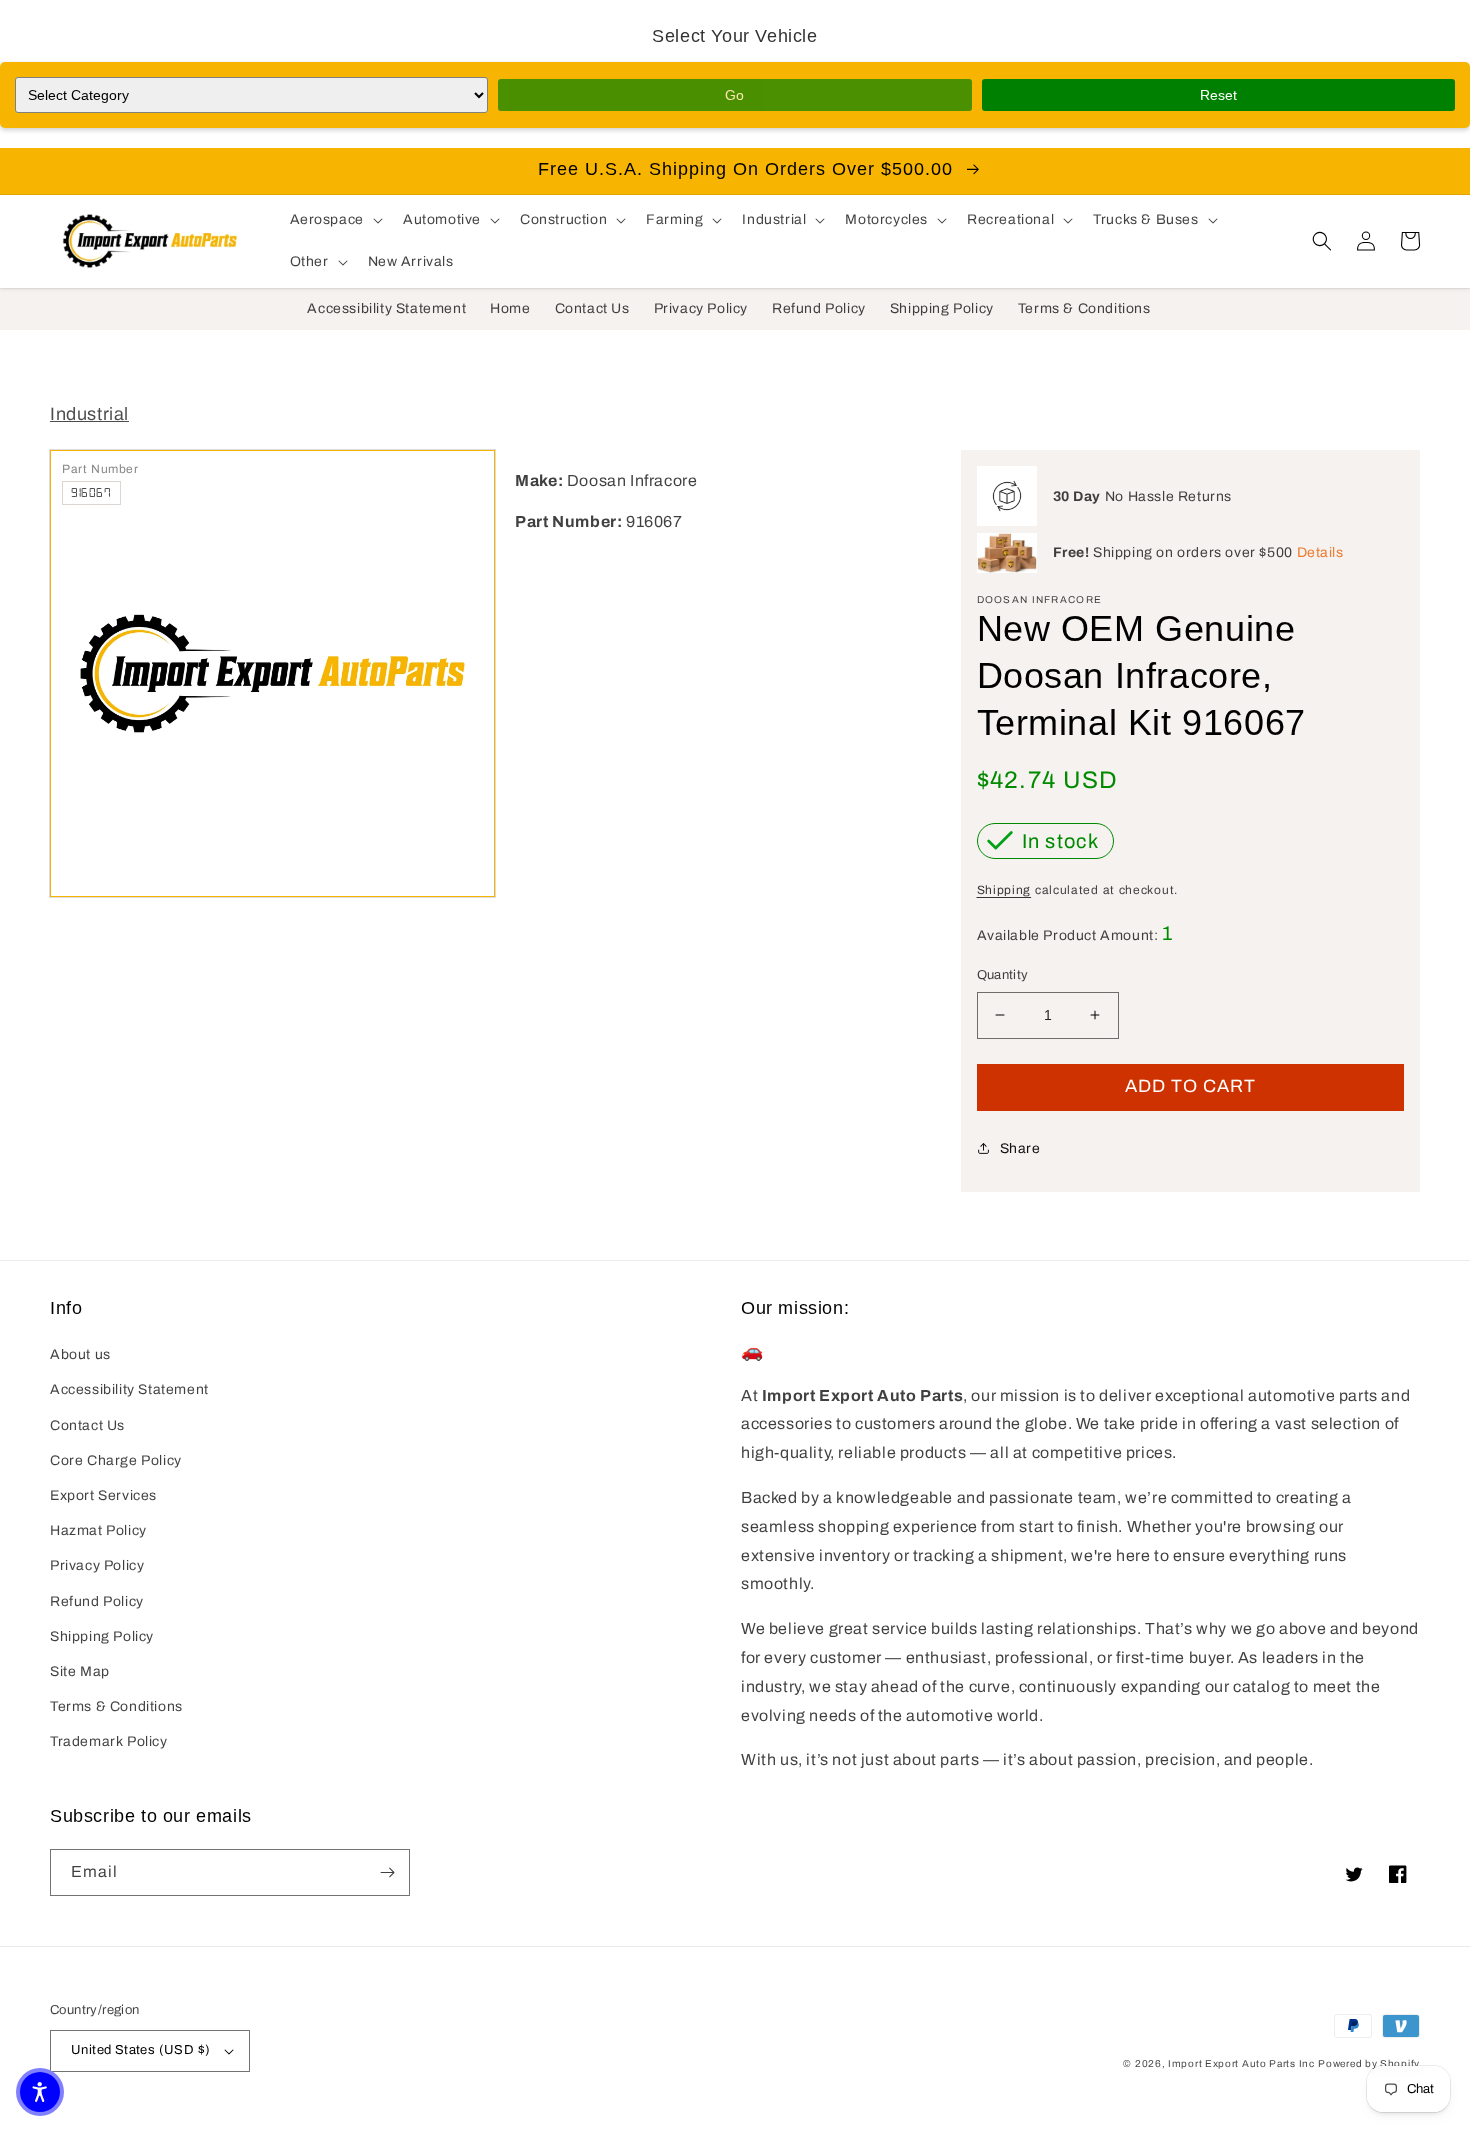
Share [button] (1020, 1148)
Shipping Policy (102, 1636)
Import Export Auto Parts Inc (1241, 2063)
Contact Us (87, 1425)
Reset (1218, 95)
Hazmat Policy (98, 1530)
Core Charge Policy (116, 1460)
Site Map (80, 1671)
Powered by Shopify (1369, 2063)
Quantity (1003, 975)
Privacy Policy (97, 1565)
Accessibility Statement (129, 1389)
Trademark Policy (109, 1741)
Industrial (89, 414)
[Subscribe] (387, 1872)
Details (1320, 552)
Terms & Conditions (116, 1706)
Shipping (1004, 890)
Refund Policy (97, 1601)
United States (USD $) (140, 2050)
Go (734, 95)
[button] (334, 220)
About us (80, 1354)
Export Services (103, 1495)
